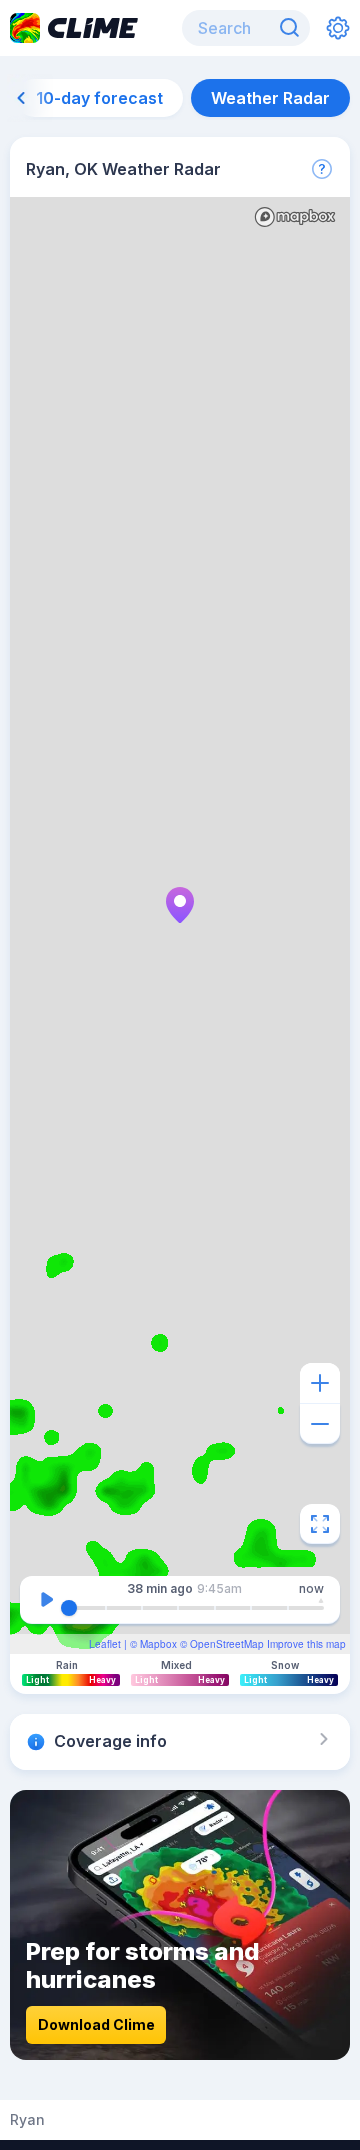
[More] (322, 169)
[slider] (69, 1608)
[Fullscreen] (320, 1524)
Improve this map (306, 1644)
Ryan (27, 2120)
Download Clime (96, 2024)
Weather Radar (270, 98)
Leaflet (105, 1644)
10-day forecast (99, 98)
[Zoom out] (320, 1424)
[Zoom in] (320, 1383)
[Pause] (46, 1600)
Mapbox (158, 1644)
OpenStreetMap (227, 1644)
